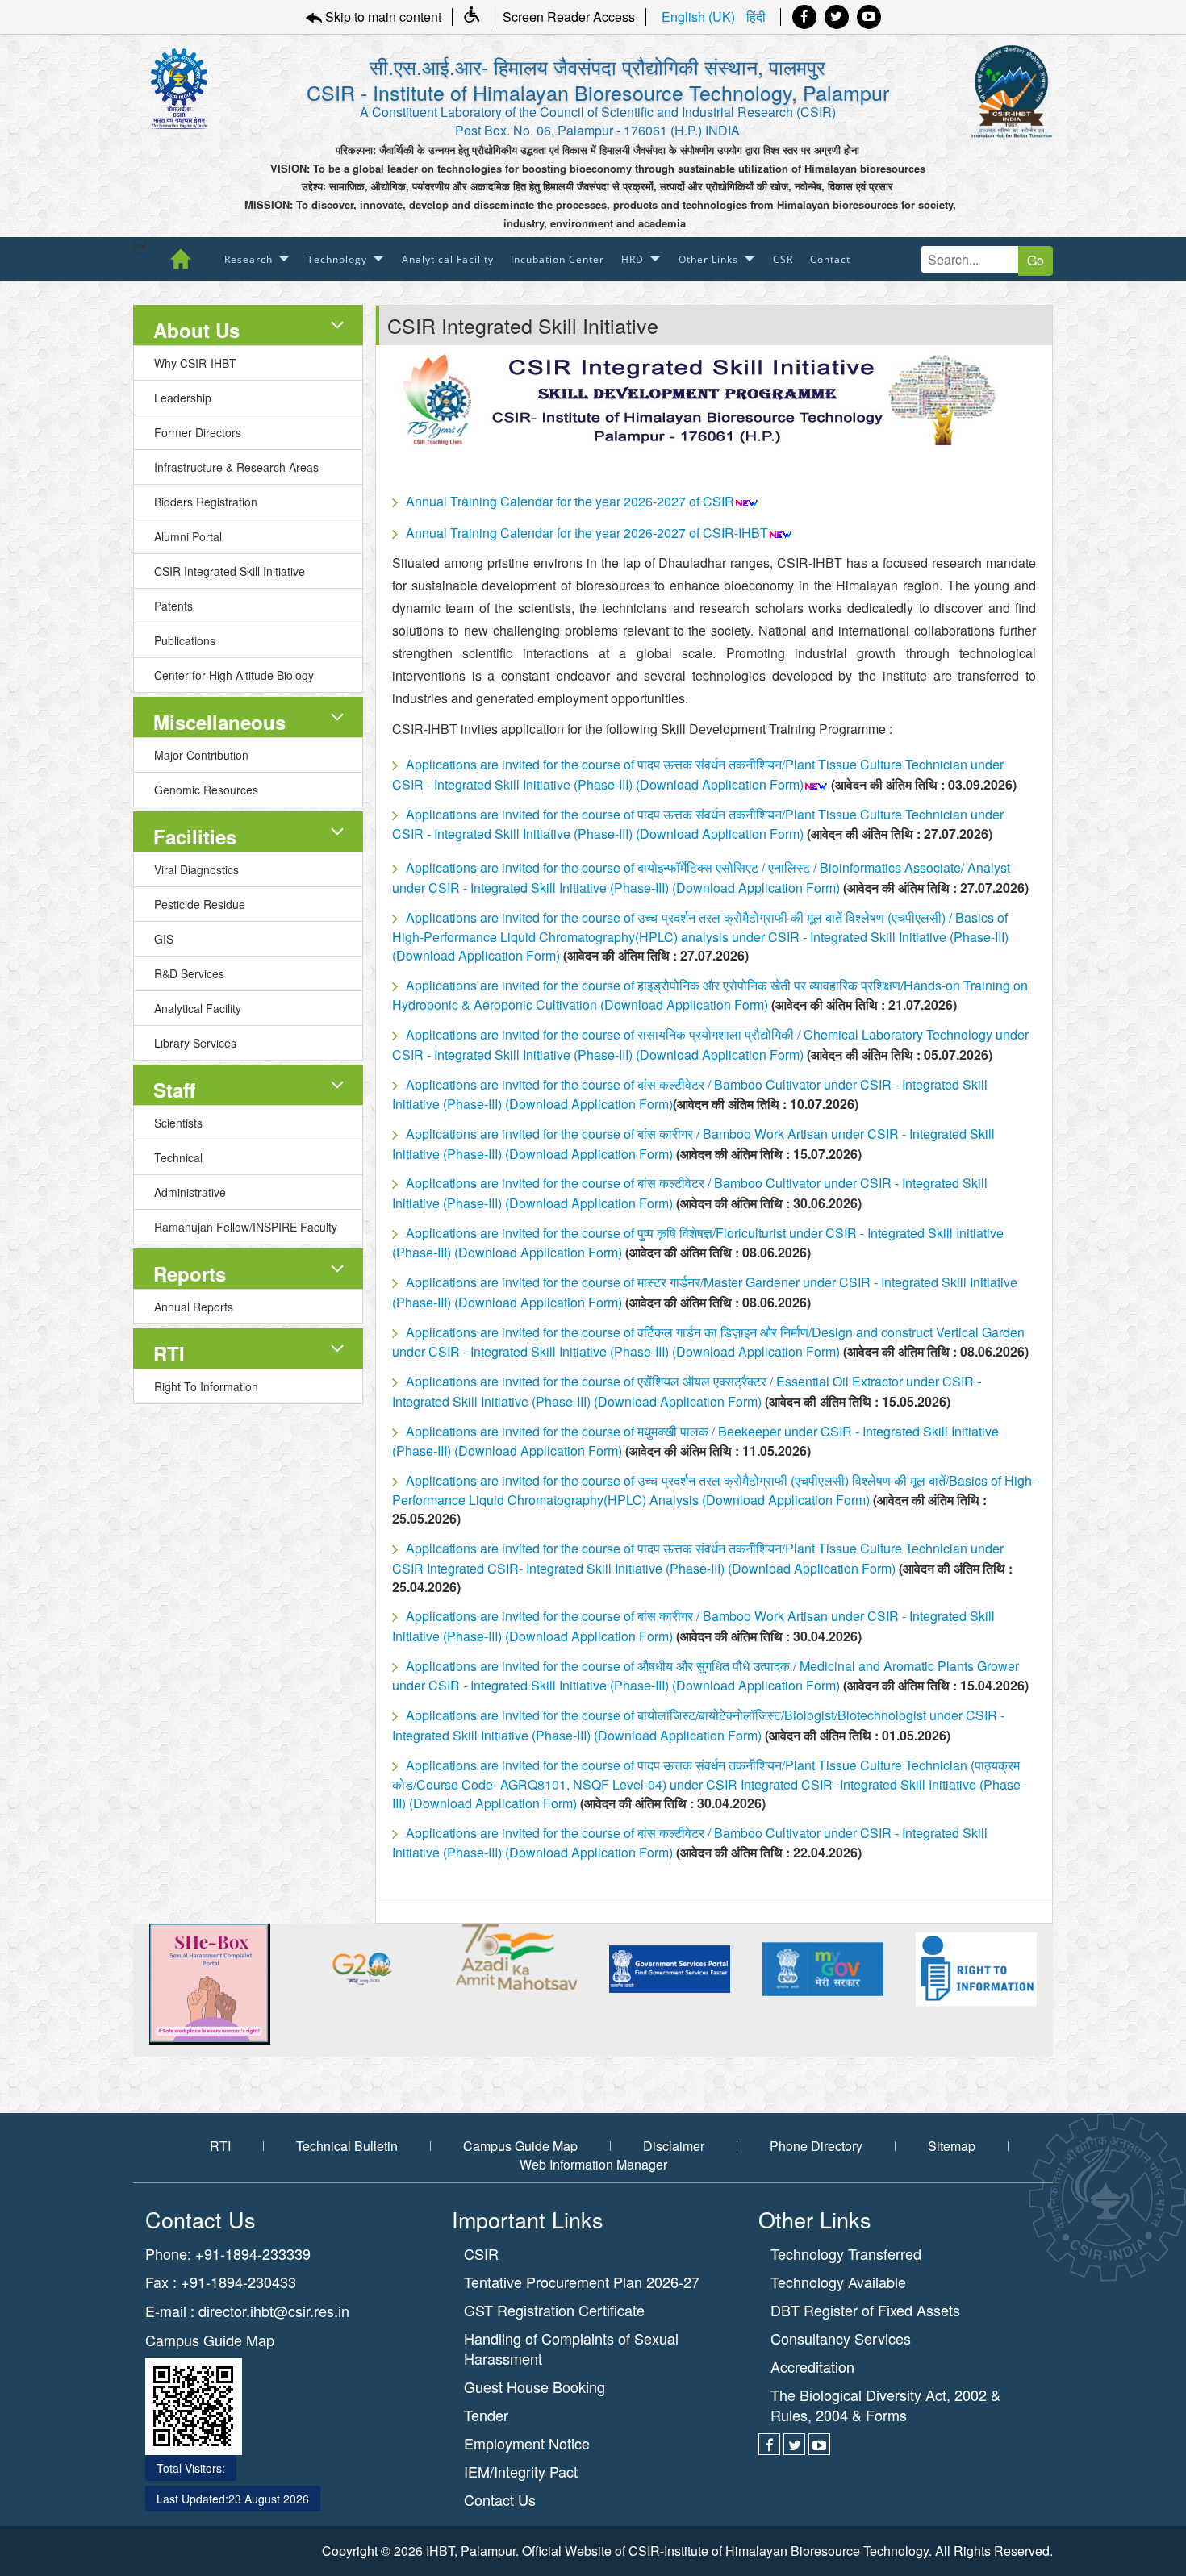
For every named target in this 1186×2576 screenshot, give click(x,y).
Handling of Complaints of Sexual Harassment (571, 2349)
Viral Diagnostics (196, 869)
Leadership (183, 398)
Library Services (195, 1043)
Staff (174, 1090)
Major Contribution (201, 755)
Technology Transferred (846, 2254)
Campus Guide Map (520, 2146)
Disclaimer (674, 2146)
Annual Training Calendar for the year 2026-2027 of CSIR (570, 501)
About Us (196, 330)
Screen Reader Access (569, 17)
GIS (164, 939)
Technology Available (838, 2282)
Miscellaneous (219, 722)
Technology (337, 259)
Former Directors (198, 432)
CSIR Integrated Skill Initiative (230, 571)
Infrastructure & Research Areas (236, 467)
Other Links (708, 259)
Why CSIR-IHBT (195, 363)
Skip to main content (382, 17)
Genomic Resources (206, 790)
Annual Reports (194, 1307)
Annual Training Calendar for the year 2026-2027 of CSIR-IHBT (587, 533)
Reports (190, 1273)
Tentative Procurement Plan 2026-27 (582, 2282)
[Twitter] (837, 17)
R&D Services (189, 973)
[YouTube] (869, 17)
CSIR (481, 2254)
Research (248, 259)
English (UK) (700, 17)
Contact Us (500, 2500)
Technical (178, 1157)
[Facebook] (804, 17)
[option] (186, 1984)
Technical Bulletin (347, 2146)
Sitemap (952, 2146)
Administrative (190, 1192)
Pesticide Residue (200, 904)
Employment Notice (527, 2443)
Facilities (195, 836)
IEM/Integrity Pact (521, 2472)
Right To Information (206, 1386)
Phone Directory (816, 2146)
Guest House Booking (535, 2387)
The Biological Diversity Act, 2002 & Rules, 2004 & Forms (885, 2405)
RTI (169, 1353)
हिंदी (756, 17)
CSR (783, 259)
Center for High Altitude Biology (234, 675)
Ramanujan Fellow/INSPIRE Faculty (246, 1227)
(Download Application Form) (718, 784)
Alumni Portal (188, 536)
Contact (830, 259)
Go (1036, 260)
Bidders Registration (206, 502)
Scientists (178, 1123)
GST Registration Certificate (554, 2310)
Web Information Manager (593, 2165)
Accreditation (812, 2367)
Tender (486, 2415)
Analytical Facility (448, 259)
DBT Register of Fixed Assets (865, 2310)
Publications (185, 640)
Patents (173, 606)
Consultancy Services (841, 2338)
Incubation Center (558, 259)
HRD (633, 259)
